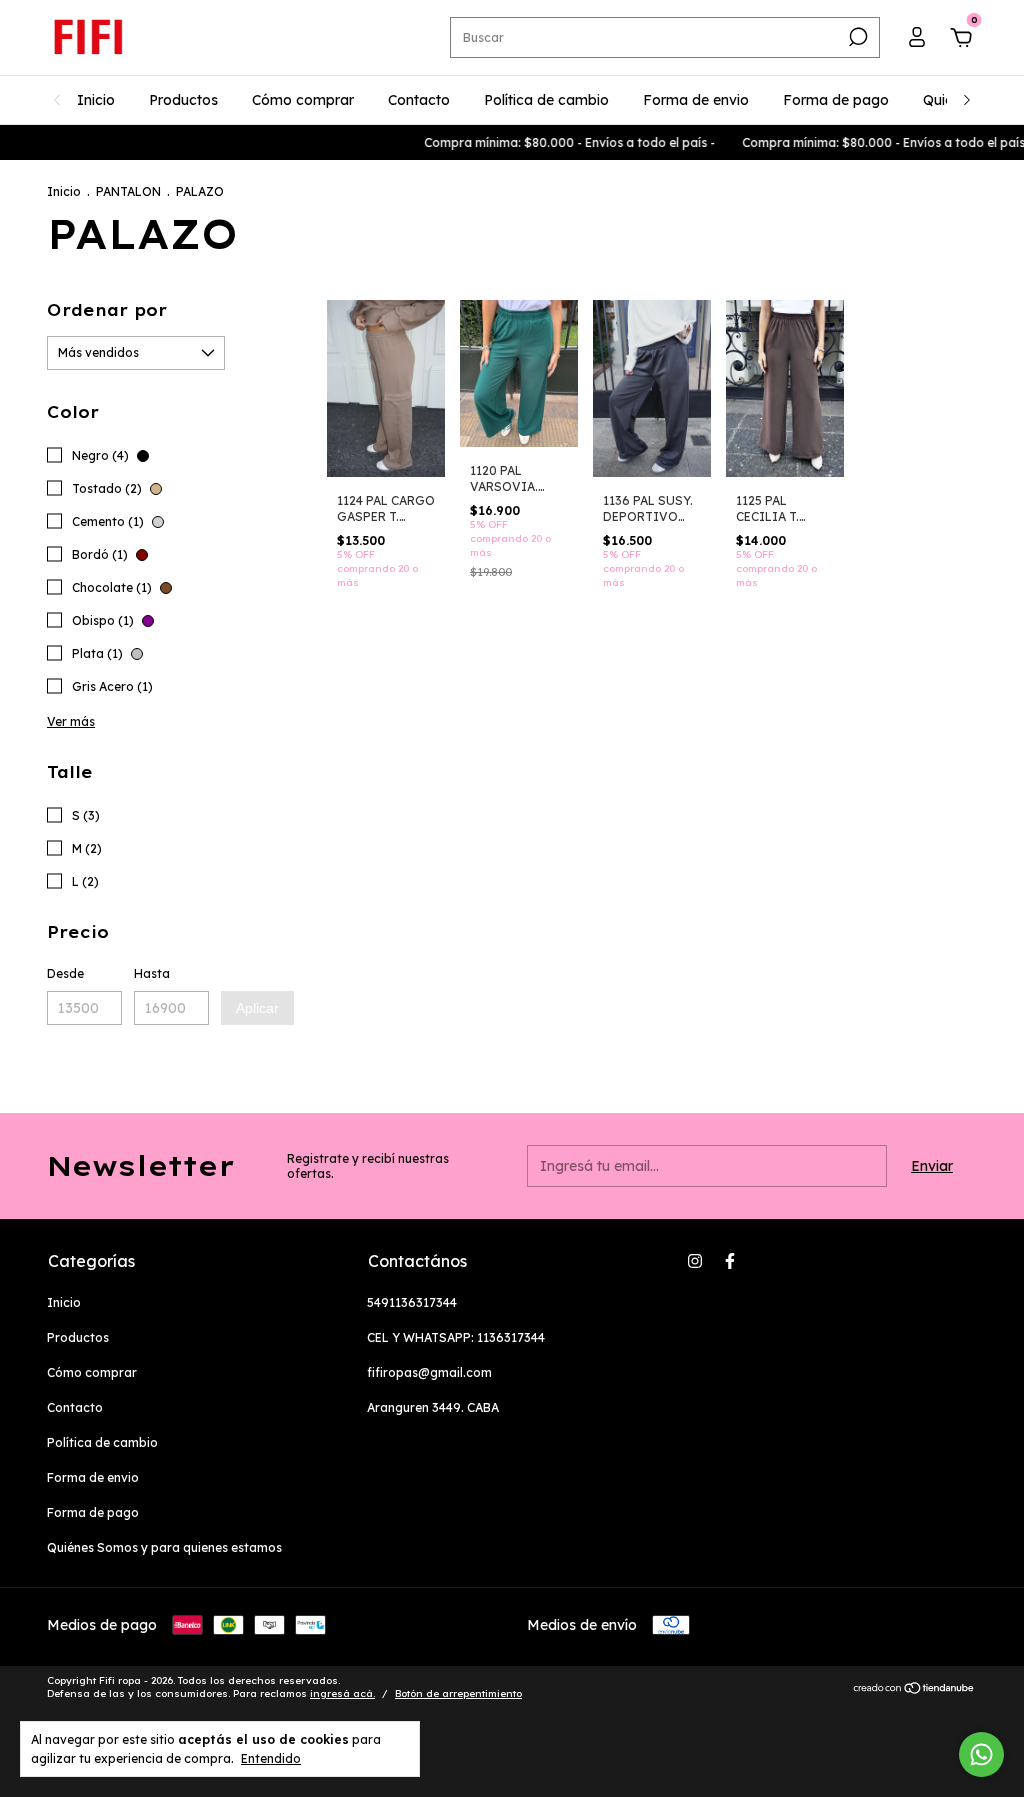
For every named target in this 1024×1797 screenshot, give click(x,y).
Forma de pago (836, 100)
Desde (65, 973)
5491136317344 (412, 1302)
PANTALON (128, 191)
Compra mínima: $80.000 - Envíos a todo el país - (552, 142)
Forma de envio (696, 100)
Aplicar (257, 1008)
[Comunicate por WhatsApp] (981, 1754)
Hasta (152, 973)
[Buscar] (856, 37)
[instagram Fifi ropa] (695, 1261)
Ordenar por (107, 310)
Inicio (96, 100)
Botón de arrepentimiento (458, 1693)
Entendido (271, 1758)
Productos (183, 100)
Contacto (419, 100)
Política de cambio (546, 100)
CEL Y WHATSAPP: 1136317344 (456, 1337)
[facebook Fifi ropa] (730, 1261)
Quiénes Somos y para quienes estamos (164, 1547)
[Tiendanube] (914, 1689)
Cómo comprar (303, 100)
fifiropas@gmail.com (429, 1372)
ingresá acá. (342, 1693)
